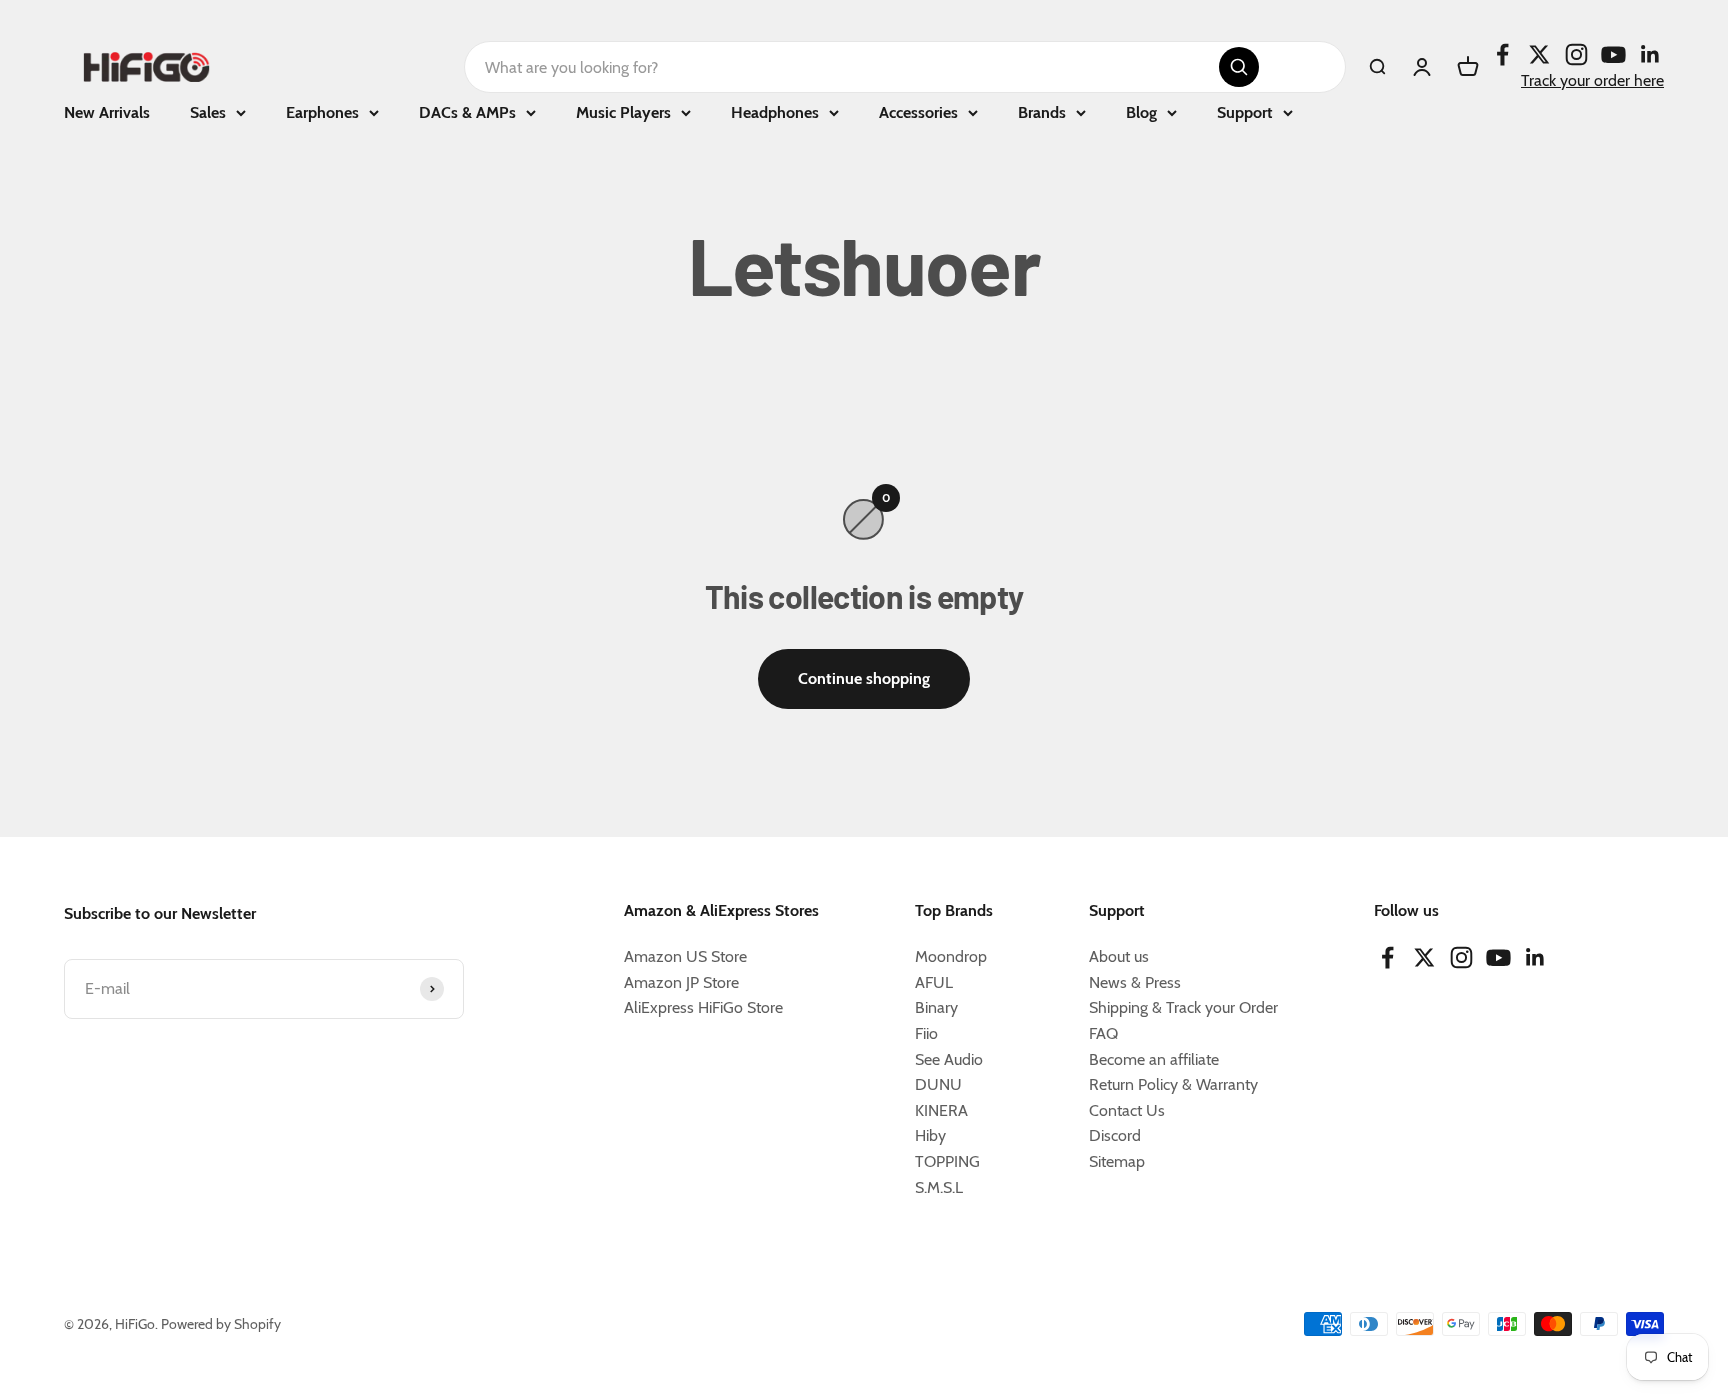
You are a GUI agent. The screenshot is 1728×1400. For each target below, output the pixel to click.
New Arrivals (107, 112)
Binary (936, 1007)
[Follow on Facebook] (1502, 54)
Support (1245, 112)
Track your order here (1592, 80)
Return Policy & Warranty (1173, 1084)
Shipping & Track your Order (1183, 1007)
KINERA (941, 1110)
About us (1119, 956)
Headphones (775, 112)
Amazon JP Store (681, 982)
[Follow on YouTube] (1613, 54)
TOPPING (947, 1161)
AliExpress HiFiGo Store (703, 1007)
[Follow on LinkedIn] (1650, 54)
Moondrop (951, 956)
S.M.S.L (939, 1187)
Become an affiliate (1154, 1059)
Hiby (930, 1135)
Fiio (926, 1033)
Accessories (918, 112)
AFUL (934, 982)
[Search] (1239, 67)
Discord (1115, 1135)
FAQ (1103, 1033)
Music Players (623, 112)
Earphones (322, 112)
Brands (1042, 112)
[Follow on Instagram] (1576, 54)
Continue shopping (864, 678)
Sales (208, 112)
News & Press (1135, 982)
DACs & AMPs (467, 112)
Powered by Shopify (221, 1324)
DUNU (938, 1084)
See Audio (949, 1059)
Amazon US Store (685, 956)
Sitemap (1117, 1161)
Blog (1141, 112)
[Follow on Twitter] (1539, 54)
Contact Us (1127, 1110)
